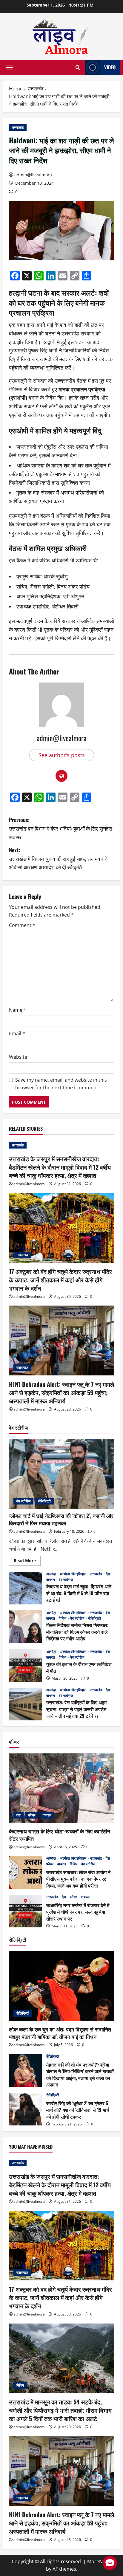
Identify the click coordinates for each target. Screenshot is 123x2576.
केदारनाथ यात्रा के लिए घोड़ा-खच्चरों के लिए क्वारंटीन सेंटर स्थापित (60, 1835)
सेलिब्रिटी (44, 1501)
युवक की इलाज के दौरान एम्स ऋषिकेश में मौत (25, 1665)
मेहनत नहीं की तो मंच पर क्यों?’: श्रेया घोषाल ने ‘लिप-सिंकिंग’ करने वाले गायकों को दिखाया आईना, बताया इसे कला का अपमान (25, 2070)
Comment (22, 925)
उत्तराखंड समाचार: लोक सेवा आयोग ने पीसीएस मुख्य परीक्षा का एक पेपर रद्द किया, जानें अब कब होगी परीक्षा (25, 1872)
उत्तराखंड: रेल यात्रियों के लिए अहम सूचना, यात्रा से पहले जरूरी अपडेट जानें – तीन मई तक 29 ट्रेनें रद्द (25, 1704)
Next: (58, 859)
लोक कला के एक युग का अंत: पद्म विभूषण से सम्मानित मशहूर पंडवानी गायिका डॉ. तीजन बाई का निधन (60, 2033)
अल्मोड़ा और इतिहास (74, 1574)
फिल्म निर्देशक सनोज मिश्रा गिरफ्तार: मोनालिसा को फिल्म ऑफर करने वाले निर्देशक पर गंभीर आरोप (25, 1627)
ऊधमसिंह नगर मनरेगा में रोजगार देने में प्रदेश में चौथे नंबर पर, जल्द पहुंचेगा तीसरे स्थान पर (25, 1911)
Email (17, 1033)
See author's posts (62, 755)
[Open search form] (78, 68)
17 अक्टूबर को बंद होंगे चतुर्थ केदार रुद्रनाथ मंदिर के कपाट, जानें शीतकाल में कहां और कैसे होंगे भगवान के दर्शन (60, 1280)
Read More (27, 1562)
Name (18, 1010)
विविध (63, 1618)
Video (110, 67)
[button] (9, 68)
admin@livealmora (33, 175)
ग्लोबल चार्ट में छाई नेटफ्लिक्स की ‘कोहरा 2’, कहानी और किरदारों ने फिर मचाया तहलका (61, 1519)
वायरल (51, 1580)
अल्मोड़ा (52, 1574)
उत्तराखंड (18, 127)
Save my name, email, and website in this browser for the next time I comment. (61, 1084)
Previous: (61, 828)
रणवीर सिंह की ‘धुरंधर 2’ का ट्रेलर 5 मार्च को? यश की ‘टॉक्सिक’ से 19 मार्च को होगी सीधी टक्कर (25, 2109)
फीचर (32, 1815)
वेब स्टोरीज (23, 1501)
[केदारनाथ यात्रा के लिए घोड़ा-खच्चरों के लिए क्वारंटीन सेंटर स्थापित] (61, 1788)
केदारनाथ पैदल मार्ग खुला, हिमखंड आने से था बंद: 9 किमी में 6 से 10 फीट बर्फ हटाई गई (25, 1588)
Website (18, 1057)
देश (108, 1574)
